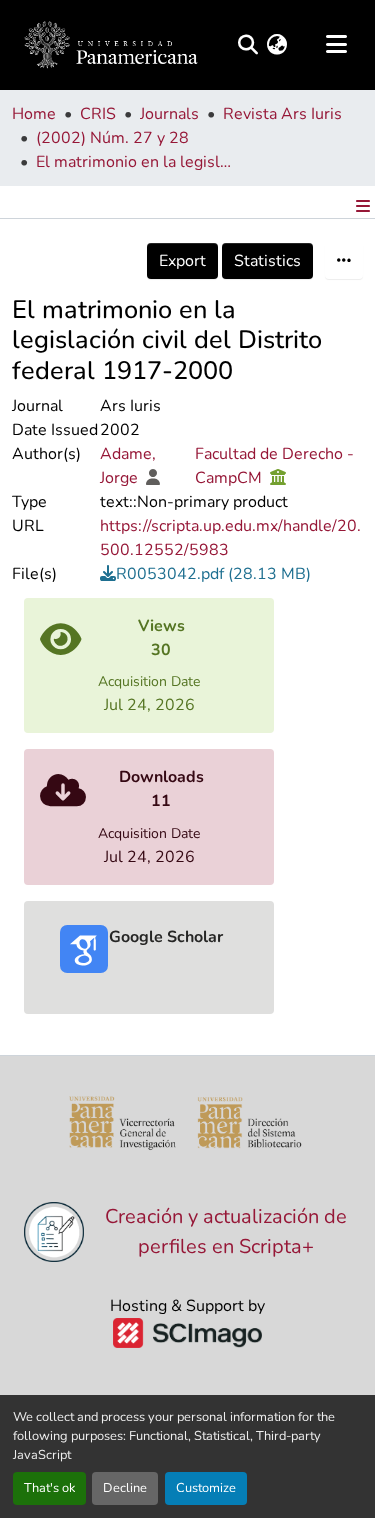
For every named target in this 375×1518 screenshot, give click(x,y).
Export (182, 261)
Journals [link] (169, 114)
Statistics (267, 261)
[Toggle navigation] (336, 45)
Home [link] (34, 114)
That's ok (49, 1488)
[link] (231, 574)
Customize (206, 1488)
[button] (247, 45)
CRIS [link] (98, 114)
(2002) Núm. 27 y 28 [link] (112, 138)
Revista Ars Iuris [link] (282, 114)
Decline (125, 1488)
